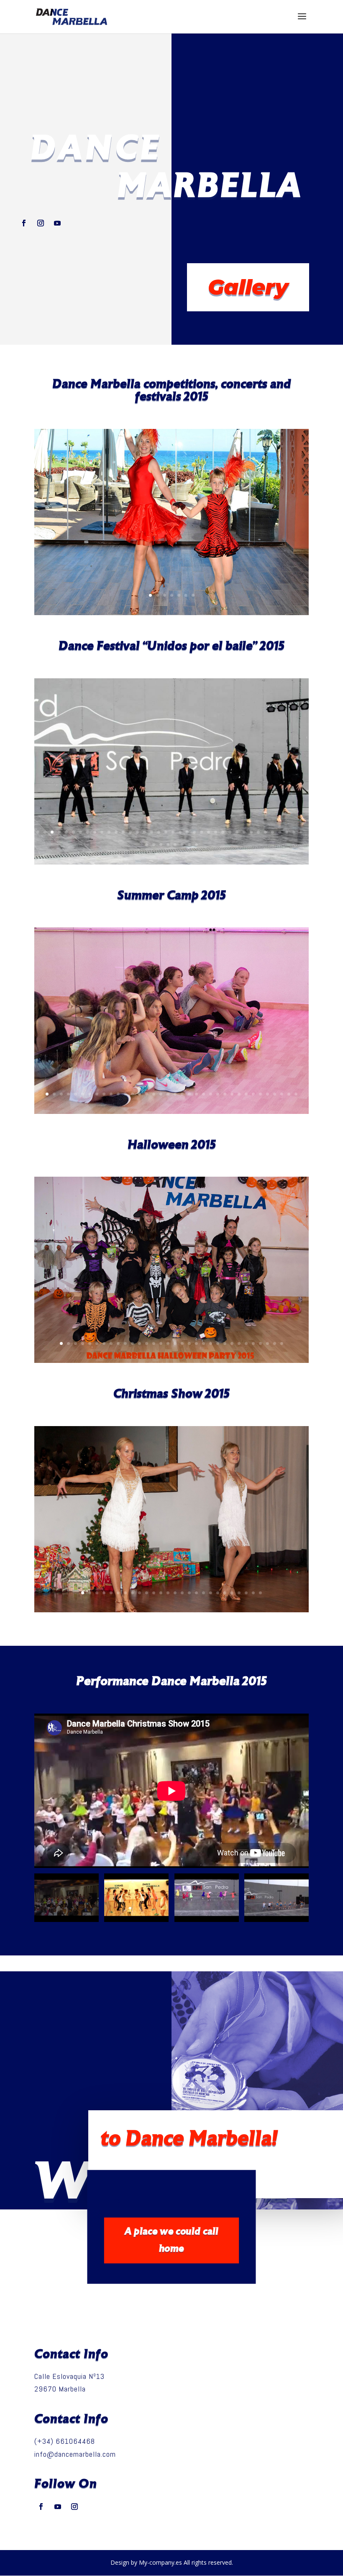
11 (109, 832)
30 (244, 832)
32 (258, 832)
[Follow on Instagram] (41, 223)
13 (123, 832)
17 (152, 832)
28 (230, 832)
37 (294, 832)
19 (166, 832)
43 (175, 845)
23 (194, 832)
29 (237, 832)
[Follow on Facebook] (24, 223)
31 (251, 832)
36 (287, 832)
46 (196, 845)
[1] (171, 1609)
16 (145, 832)
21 (180, 832)
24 (201, 832)
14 (130, 832)
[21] (171, 1360)
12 (116, 832)
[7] (171, 612)
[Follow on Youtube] (57, 223)
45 (189, 845)
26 (216, 832)
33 (265, 832)
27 (223, 832)
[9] (171, 1111)
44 (182, 845)
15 (137, 832)
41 (161, 845)
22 (187, 832)
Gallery (248, 287)
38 (301, 832)
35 (280, 832)
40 (154, 845)
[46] (171, 862)
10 (102, 832)
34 (273, 832)
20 (173, 832)
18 (159, 832)
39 (147, 845)
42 (168, 845)
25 (209, 832)
